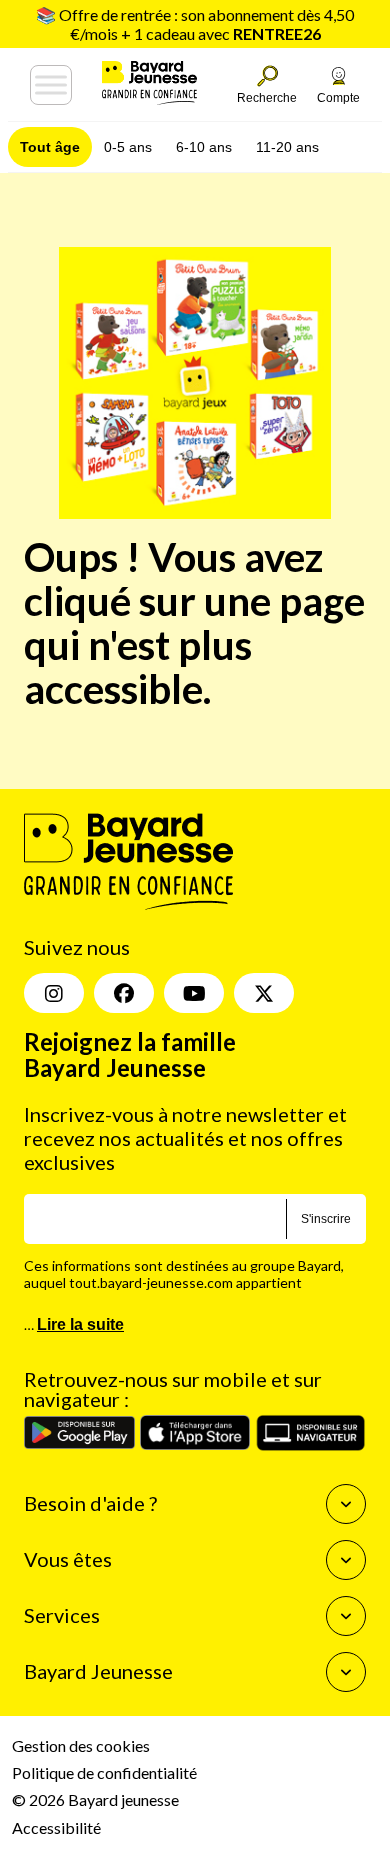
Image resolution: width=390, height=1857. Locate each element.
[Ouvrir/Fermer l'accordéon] (346, 1504)
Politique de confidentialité (104, 1772)
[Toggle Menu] (51, 85)
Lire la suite (80, 1324)
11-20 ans (287, 147)
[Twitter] (264, 993)
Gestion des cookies (81, 1745)
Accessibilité (56, 1827)
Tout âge (50, 147)
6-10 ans (204, 147)
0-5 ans (128, 147)
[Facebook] (124, 993)
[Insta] (54, 993)
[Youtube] (194, 993)
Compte (338, 98)
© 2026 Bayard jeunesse (95, 1799)
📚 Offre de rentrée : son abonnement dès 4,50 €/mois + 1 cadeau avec (195, 24)
